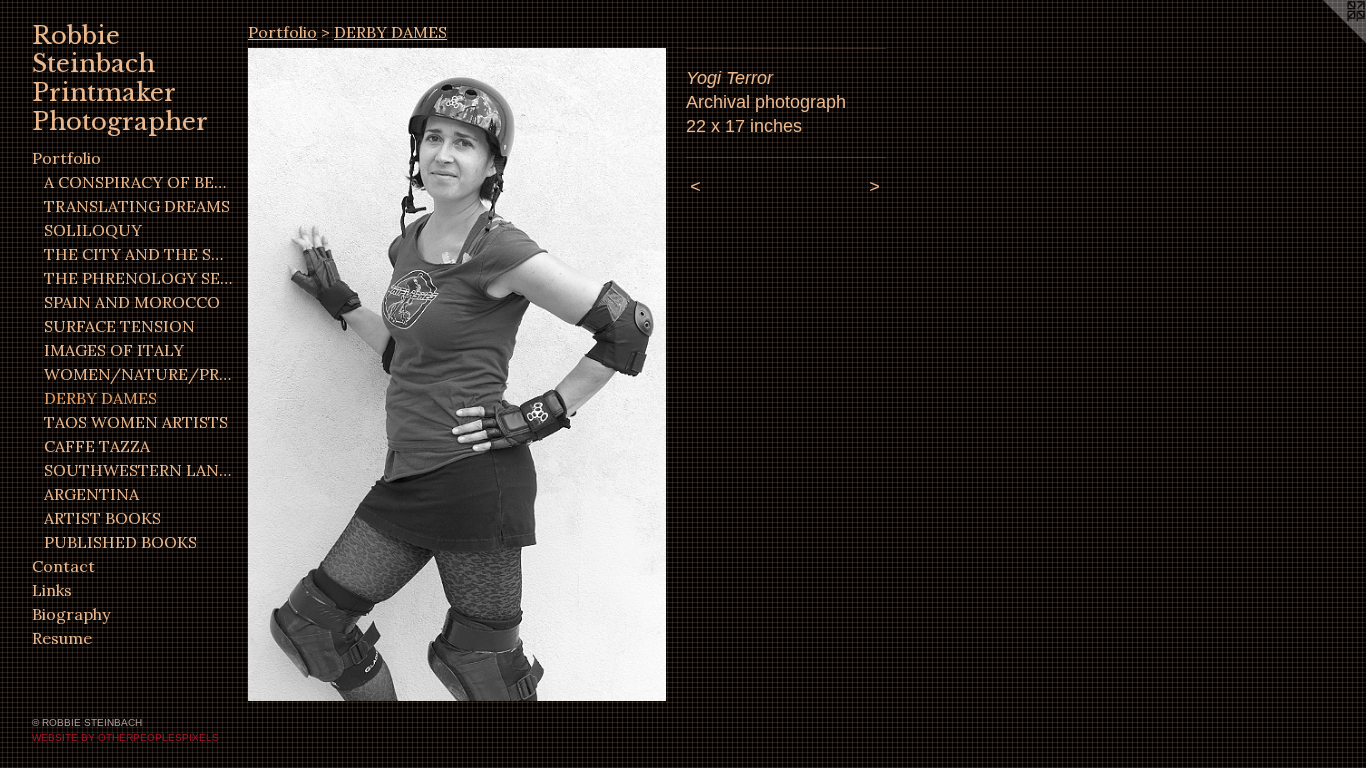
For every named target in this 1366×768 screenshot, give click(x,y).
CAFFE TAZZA (97, 446)
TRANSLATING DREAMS (137, 206)
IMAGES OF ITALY (114, 350)
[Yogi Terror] (457, 374)
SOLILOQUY (93, 230)
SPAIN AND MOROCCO (132, 302)
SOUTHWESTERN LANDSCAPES (138, 470)
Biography (71, 614)
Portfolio (66, 158)
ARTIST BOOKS (102, 518)
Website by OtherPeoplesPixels (125, 737)
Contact (63, 566)
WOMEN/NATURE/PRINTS (138, 374)
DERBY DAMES (100, 398)
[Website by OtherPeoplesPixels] (1326, 40)
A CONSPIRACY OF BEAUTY (138, 182)
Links (52, 590)
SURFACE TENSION (119, 326)
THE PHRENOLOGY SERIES (138, 278)
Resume (62, 638)
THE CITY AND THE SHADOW (138, 254)
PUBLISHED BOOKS (120, 542)
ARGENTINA (91, 494)
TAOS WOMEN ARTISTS (136, 422)
